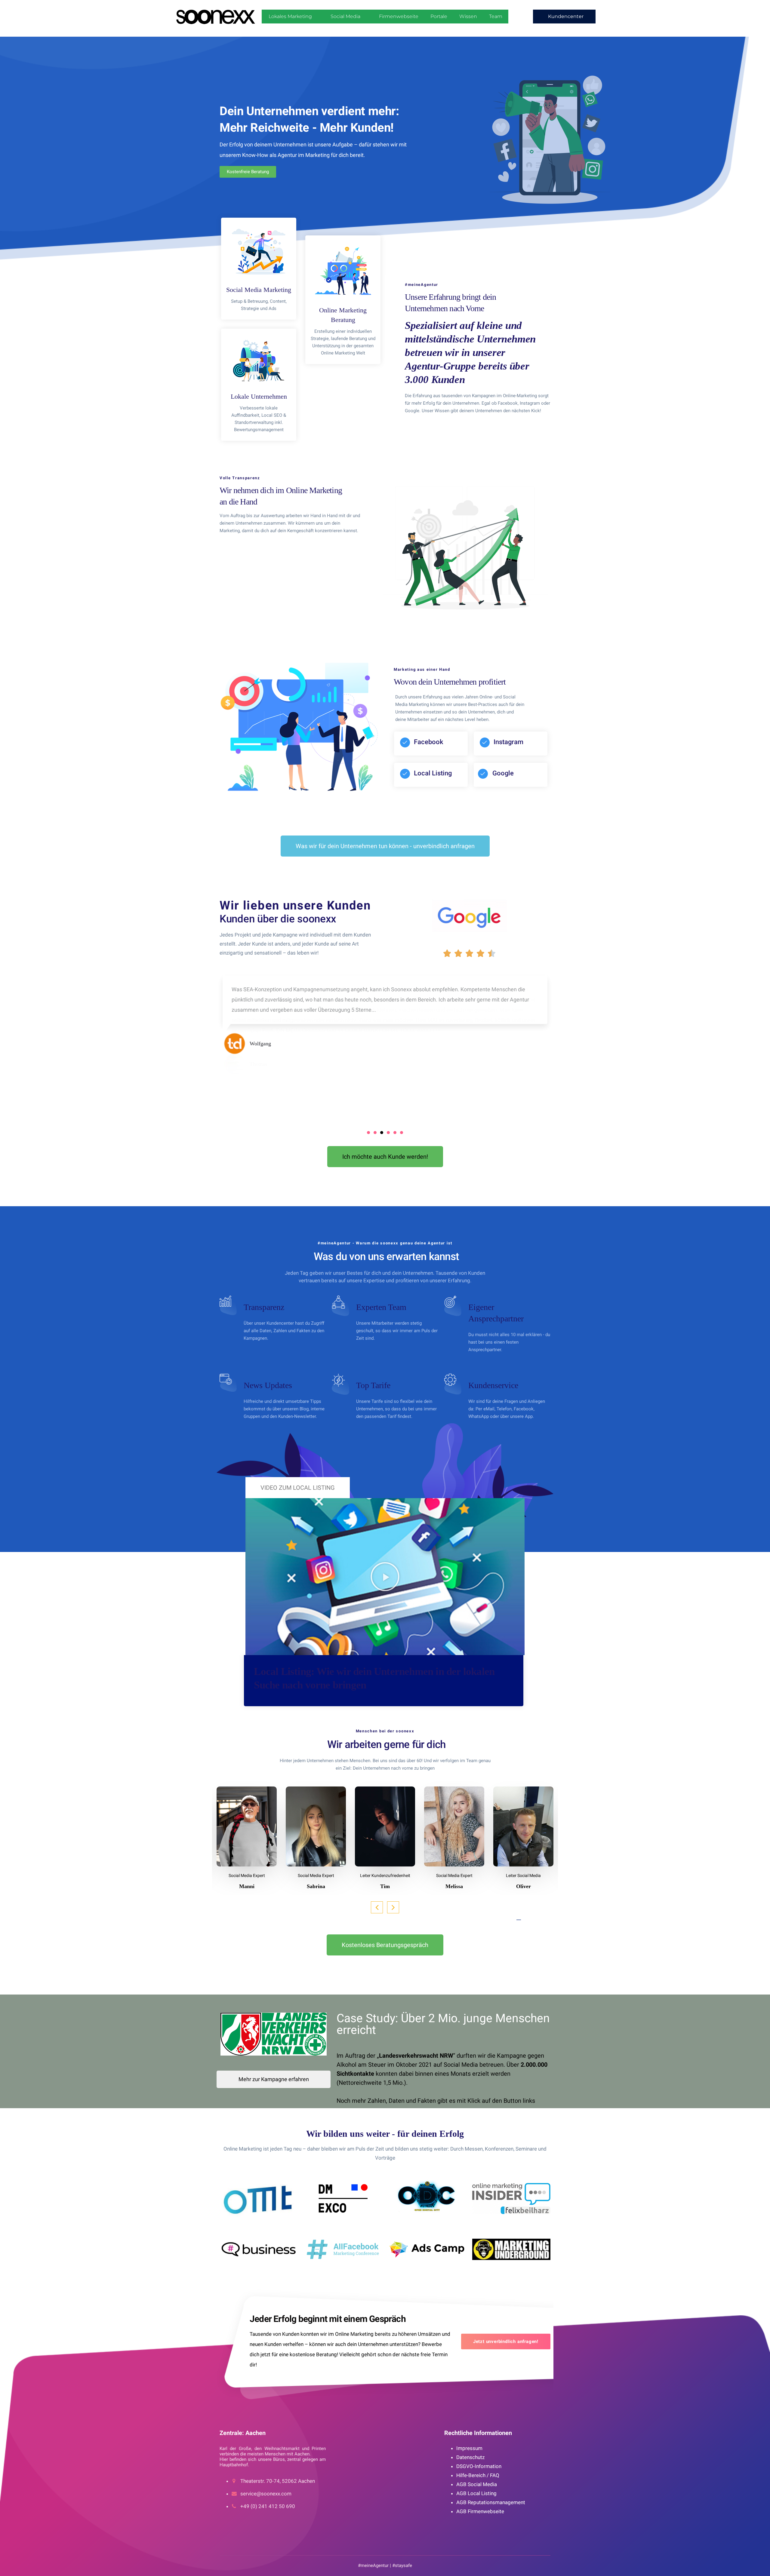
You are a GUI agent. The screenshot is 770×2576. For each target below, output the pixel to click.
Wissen (468, 16)
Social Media (345, 16)
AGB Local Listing (476, 2493)
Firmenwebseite (399, 16)
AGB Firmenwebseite (480, 2511)
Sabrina (316, 1886)
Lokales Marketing (290, 16)
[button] (564, 17)
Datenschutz (470, 2457)
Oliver (524, 1886)
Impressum (469, 2448)
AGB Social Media (477, 2484)
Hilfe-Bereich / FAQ (478, 2475)
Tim (385, 1886)
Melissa (454, 1886)
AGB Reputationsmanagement (491, 2502)
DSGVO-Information (479, 2466)
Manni (247, 1886)
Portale (439, 16)
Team (496, 16)
